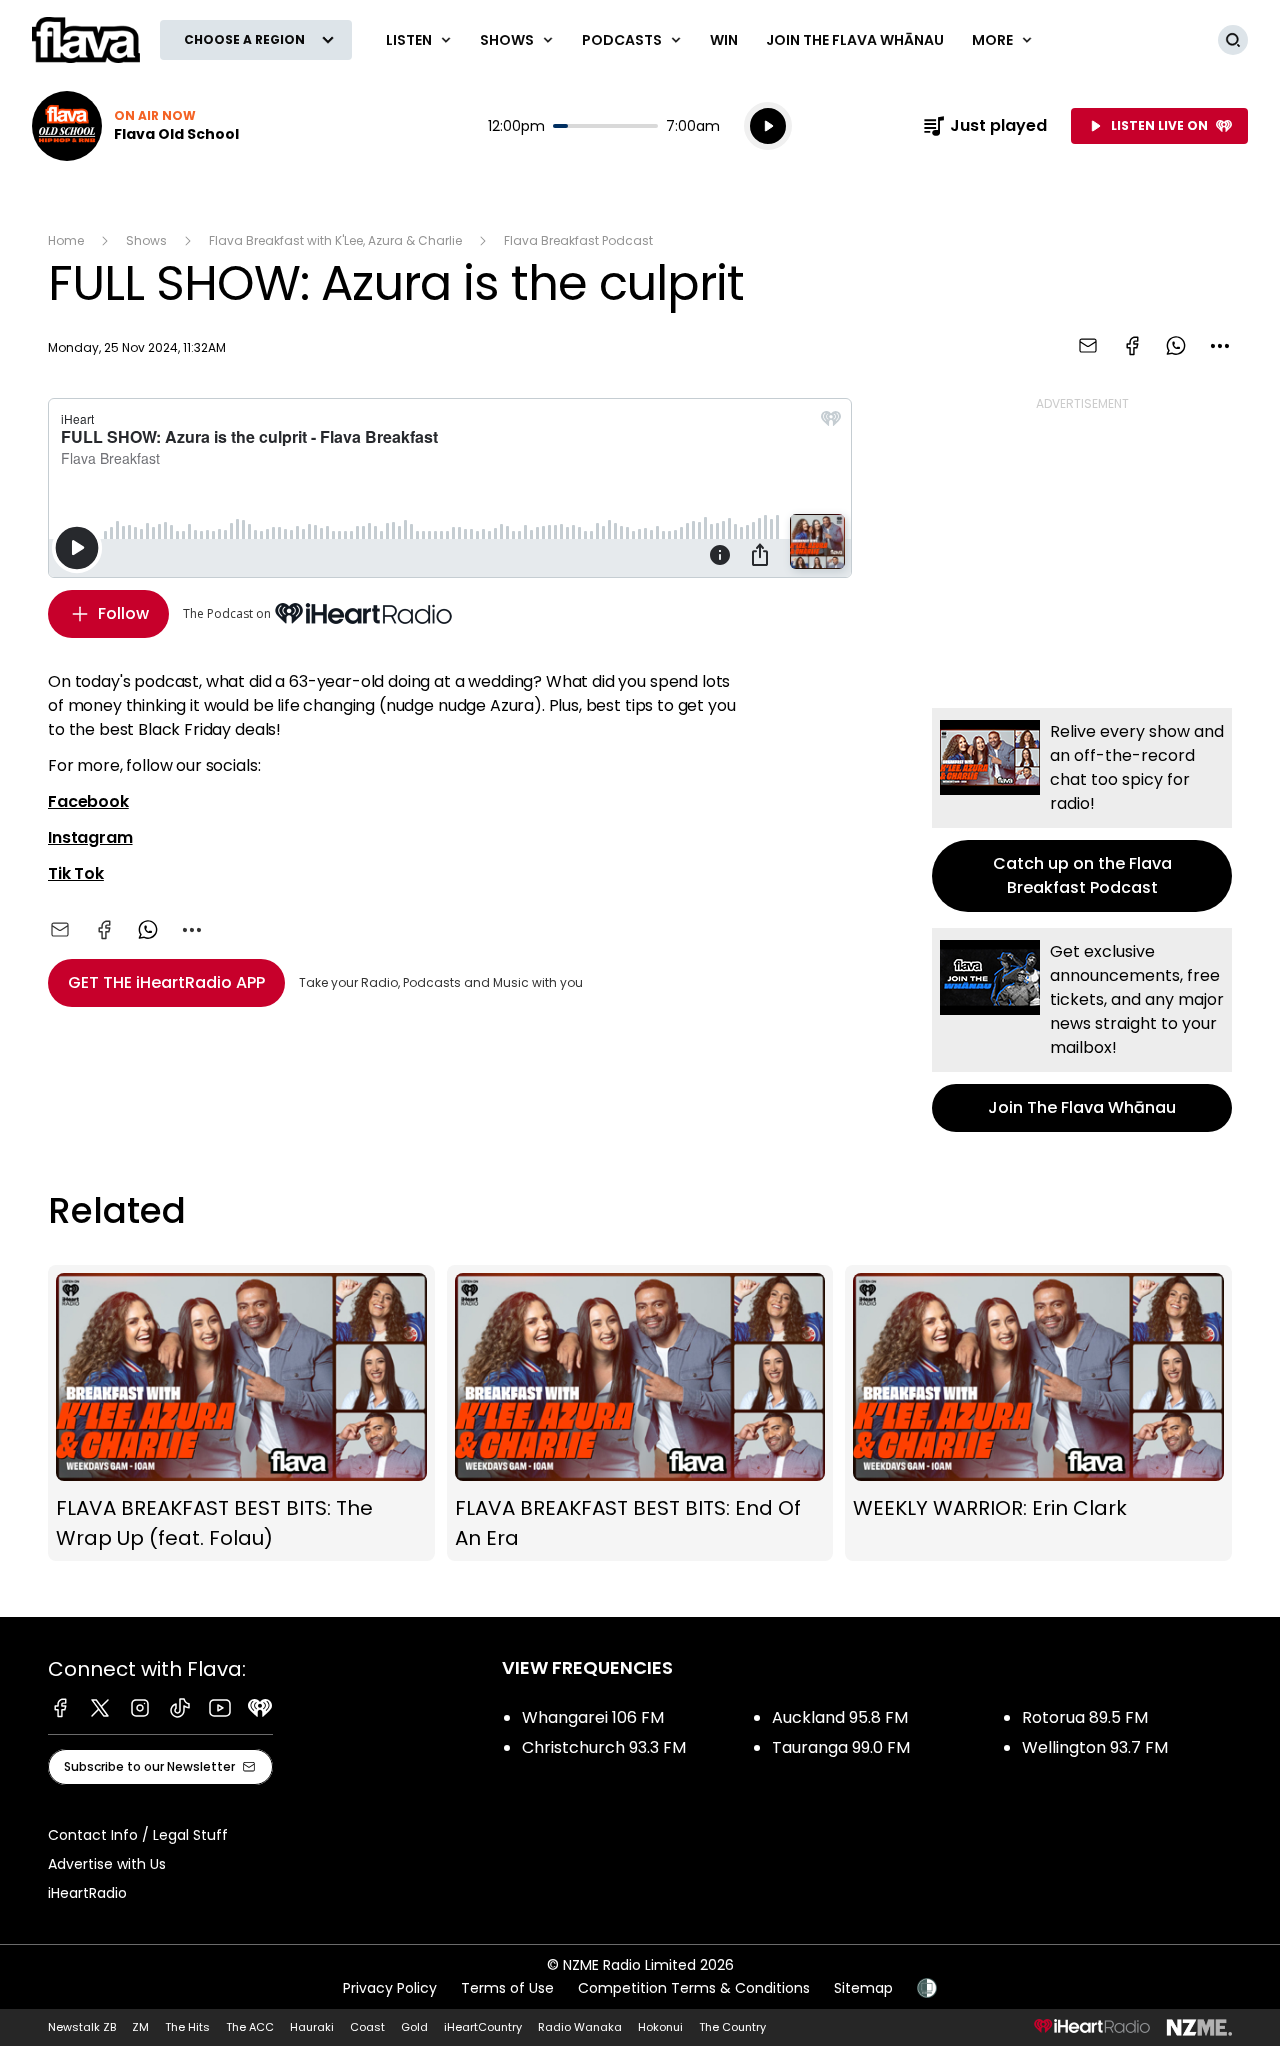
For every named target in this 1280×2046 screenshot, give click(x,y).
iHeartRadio (87, 1893)
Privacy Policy (390, 1988)
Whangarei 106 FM (593, 1717)
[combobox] (1220, 346)
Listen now (135, 126)
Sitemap (863, 1988)
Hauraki (312, 2027)
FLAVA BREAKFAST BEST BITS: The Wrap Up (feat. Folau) (241, 1413)
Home (66, 240)
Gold (414, 2027)
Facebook (88, 801)
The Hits (187, 2027)
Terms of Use (507, 1988)
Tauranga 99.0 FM (841, 1747)
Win (724, 40)
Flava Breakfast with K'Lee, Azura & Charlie (335, 240)
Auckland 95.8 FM (840, 1717)
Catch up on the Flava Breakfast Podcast (1082, 810)
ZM (140, 2027)
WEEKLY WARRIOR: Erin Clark (1038, 1413)
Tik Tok (76, 873)
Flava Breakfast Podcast (578, 240)
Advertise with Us (107, 1864)
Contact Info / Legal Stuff (138, 1835)
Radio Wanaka (580, 2027)
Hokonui (660, 2027)
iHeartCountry (483, 2027)
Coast (367, 2027)
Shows (146, 240)
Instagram (90, 837)
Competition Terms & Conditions (694, 1988)
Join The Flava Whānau (855, 40)
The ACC (250, 2027)
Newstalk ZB (82, 2027)
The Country (732, 2027)
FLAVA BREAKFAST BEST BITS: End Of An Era (640, 1413)
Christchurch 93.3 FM (604, 1747)
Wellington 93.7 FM (1095, 1747)
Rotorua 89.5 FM (1085, 1717)
